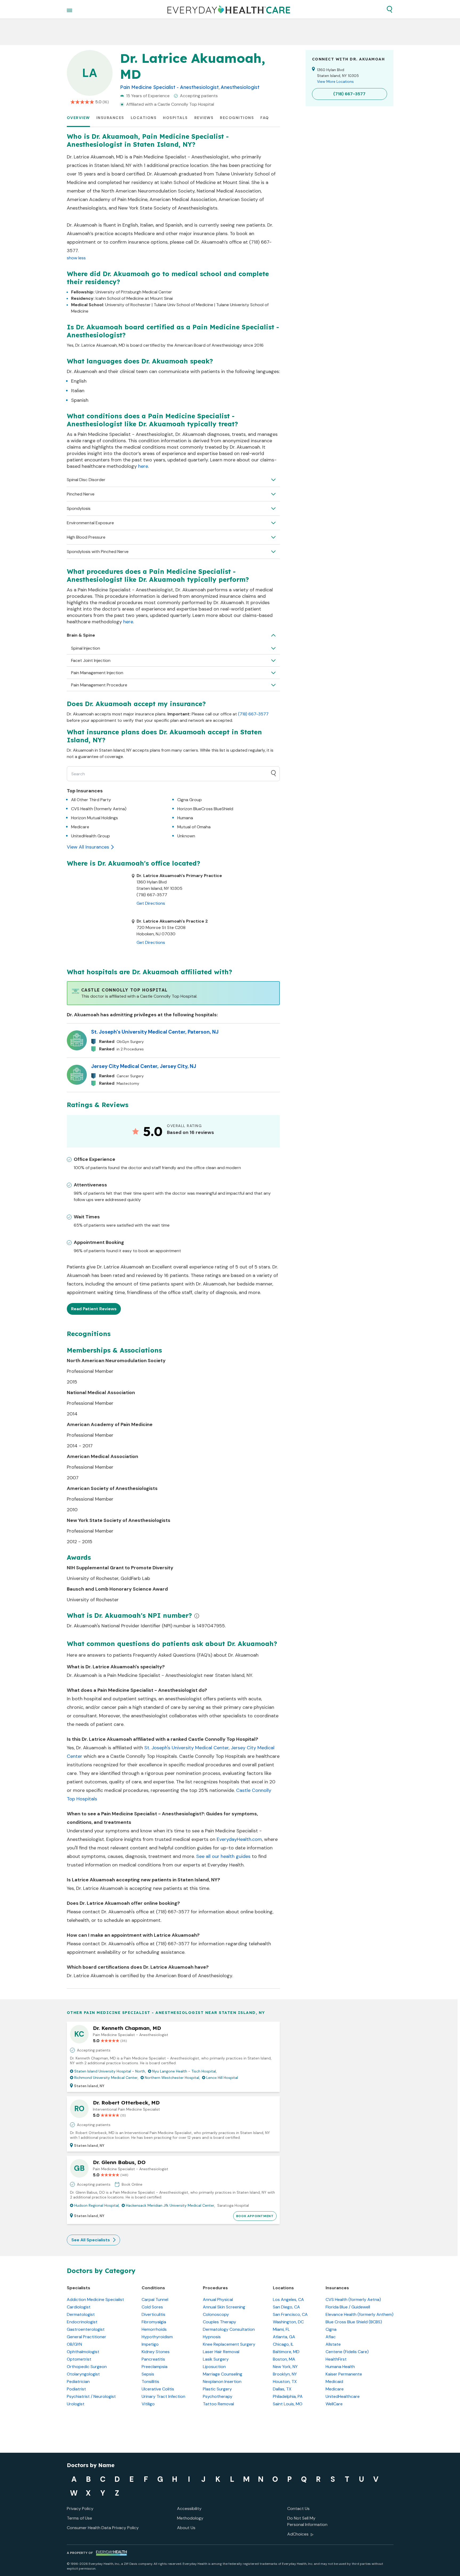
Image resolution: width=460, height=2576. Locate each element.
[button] (389, 9)
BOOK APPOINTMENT (255, 2216)
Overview (78, 118)
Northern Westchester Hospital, (172, 2078)
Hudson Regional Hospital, (97, 2205)
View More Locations (335, 81)
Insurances (110, 118)
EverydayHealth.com (239, 1839)
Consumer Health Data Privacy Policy (103, 2528)
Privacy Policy (80, 2509)
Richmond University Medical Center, (106, 2078)
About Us (186, 2528)
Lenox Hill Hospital (222, 2078)
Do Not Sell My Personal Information (307, 2521)
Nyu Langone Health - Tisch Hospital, (184, 2071)
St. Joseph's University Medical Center (186, 1748)
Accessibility (189, 2509)
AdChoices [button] (298, 2534)
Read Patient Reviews (94, 1309)
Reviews (204, 118)
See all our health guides (223, 1856)
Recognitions (237, 118)
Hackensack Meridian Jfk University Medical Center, (171, 2205)
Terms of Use (79, 2518)
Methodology (190, 2518)
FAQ (265, 118)
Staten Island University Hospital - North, (110, 2071)
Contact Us (298, 2509)
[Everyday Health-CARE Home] (229, 9)
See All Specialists (91, 2240)
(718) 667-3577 (253, 714)
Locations (144, 118)
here (143, 466)
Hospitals (175, 118)
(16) (106, 102)
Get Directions (151, 903)
